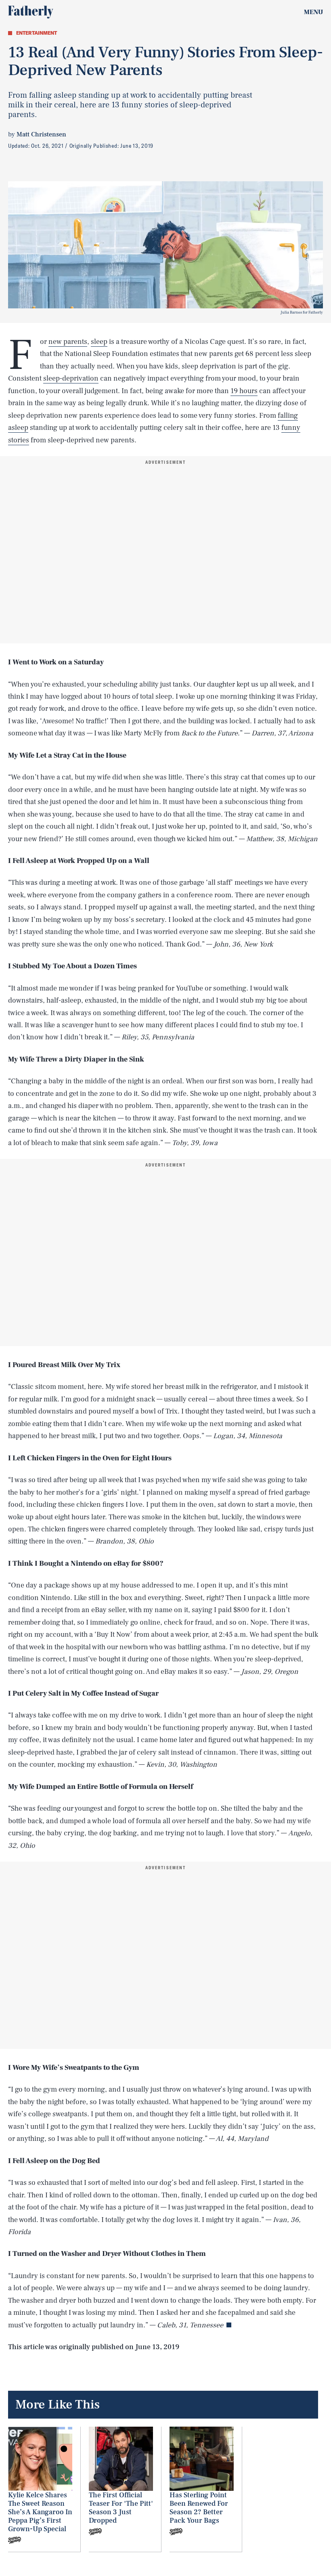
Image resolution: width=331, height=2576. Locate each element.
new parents (68, 342)
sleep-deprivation (71, 378)
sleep (99, 342)
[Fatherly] (31, 12)
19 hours (244, 391)
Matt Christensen (41, 134)
